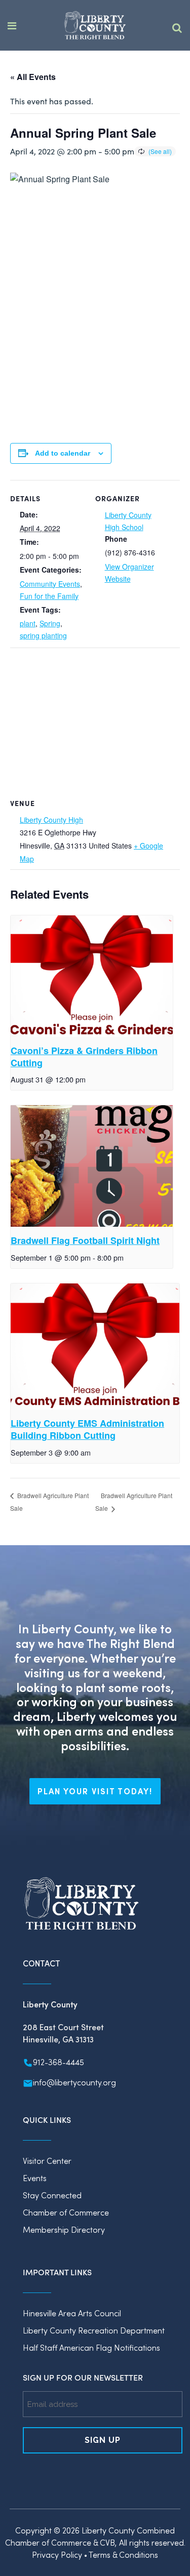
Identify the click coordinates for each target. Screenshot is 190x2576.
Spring (50, 623)
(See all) (160, 151)
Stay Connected (52, 2195)
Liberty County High (51, 820)
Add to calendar (63, 453)
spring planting (43, 635)
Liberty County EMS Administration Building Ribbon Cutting (87, 1429)
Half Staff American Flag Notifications (91, 2347)
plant (28, 623)
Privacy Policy (57, 2554)
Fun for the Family (49, 596)
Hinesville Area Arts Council (72, 2313)
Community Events (50, 584)
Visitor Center (47, 2161)
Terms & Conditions (123, 2554)
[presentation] (92, 976)
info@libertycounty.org (74, 2082)
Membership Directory (64, 2229)
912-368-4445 (59, 2062)
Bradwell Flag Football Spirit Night (85, 1240)
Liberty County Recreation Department (94, 2330)
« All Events (33, 77)
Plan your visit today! (95, 1791)
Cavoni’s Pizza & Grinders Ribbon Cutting (84, 1057)
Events (35, 2178)
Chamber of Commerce (66, 2212)
